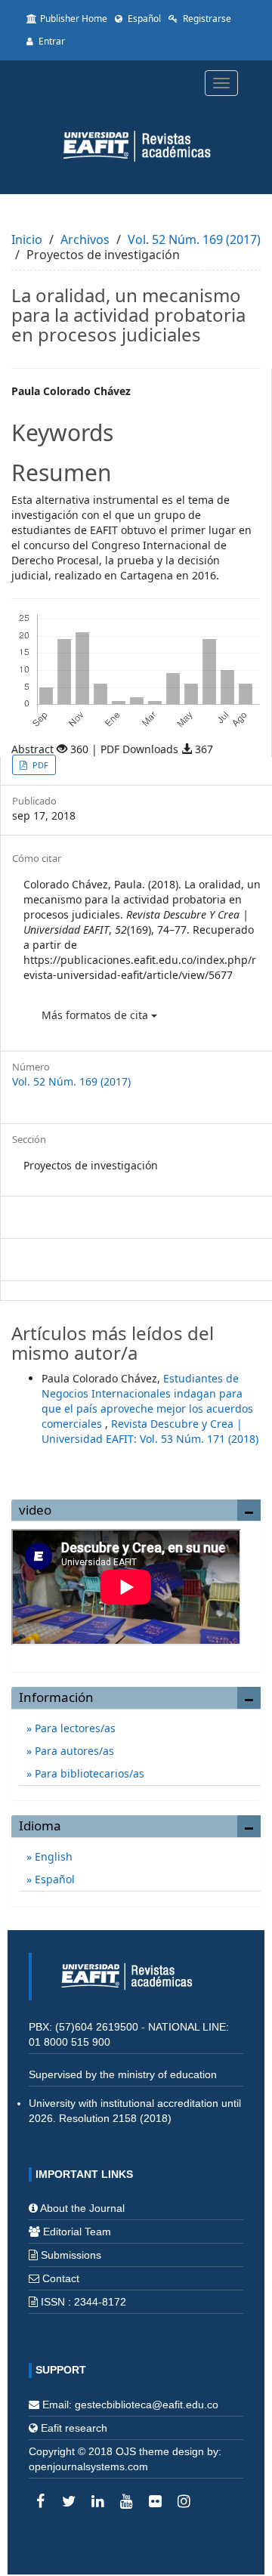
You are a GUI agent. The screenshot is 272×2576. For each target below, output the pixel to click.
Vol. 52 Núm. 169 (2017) (194, 239)
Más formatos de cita (96, 1015)
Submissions (71, 2255)
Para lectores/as (74, 1728)
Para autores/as (73, 1751)
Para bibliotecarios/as (88, 1773)
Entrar (51, 41)
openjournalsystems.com (88, 2466)
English (52, 1856)
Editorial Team (77, 2232)
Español (143, 19)
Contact (61, 2278)
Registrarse (206, 19)
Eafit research (74, 2428)
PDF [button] (39, 765)
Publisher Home (74, 19)
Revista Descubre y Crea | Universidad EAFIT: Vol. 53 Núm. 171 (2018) (150, 1431)
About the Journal (82, 2208)
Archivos (85, 239)
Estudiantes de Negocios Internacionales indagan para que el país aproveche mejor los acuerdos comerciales (147, 1401)
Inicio (27, 239)
